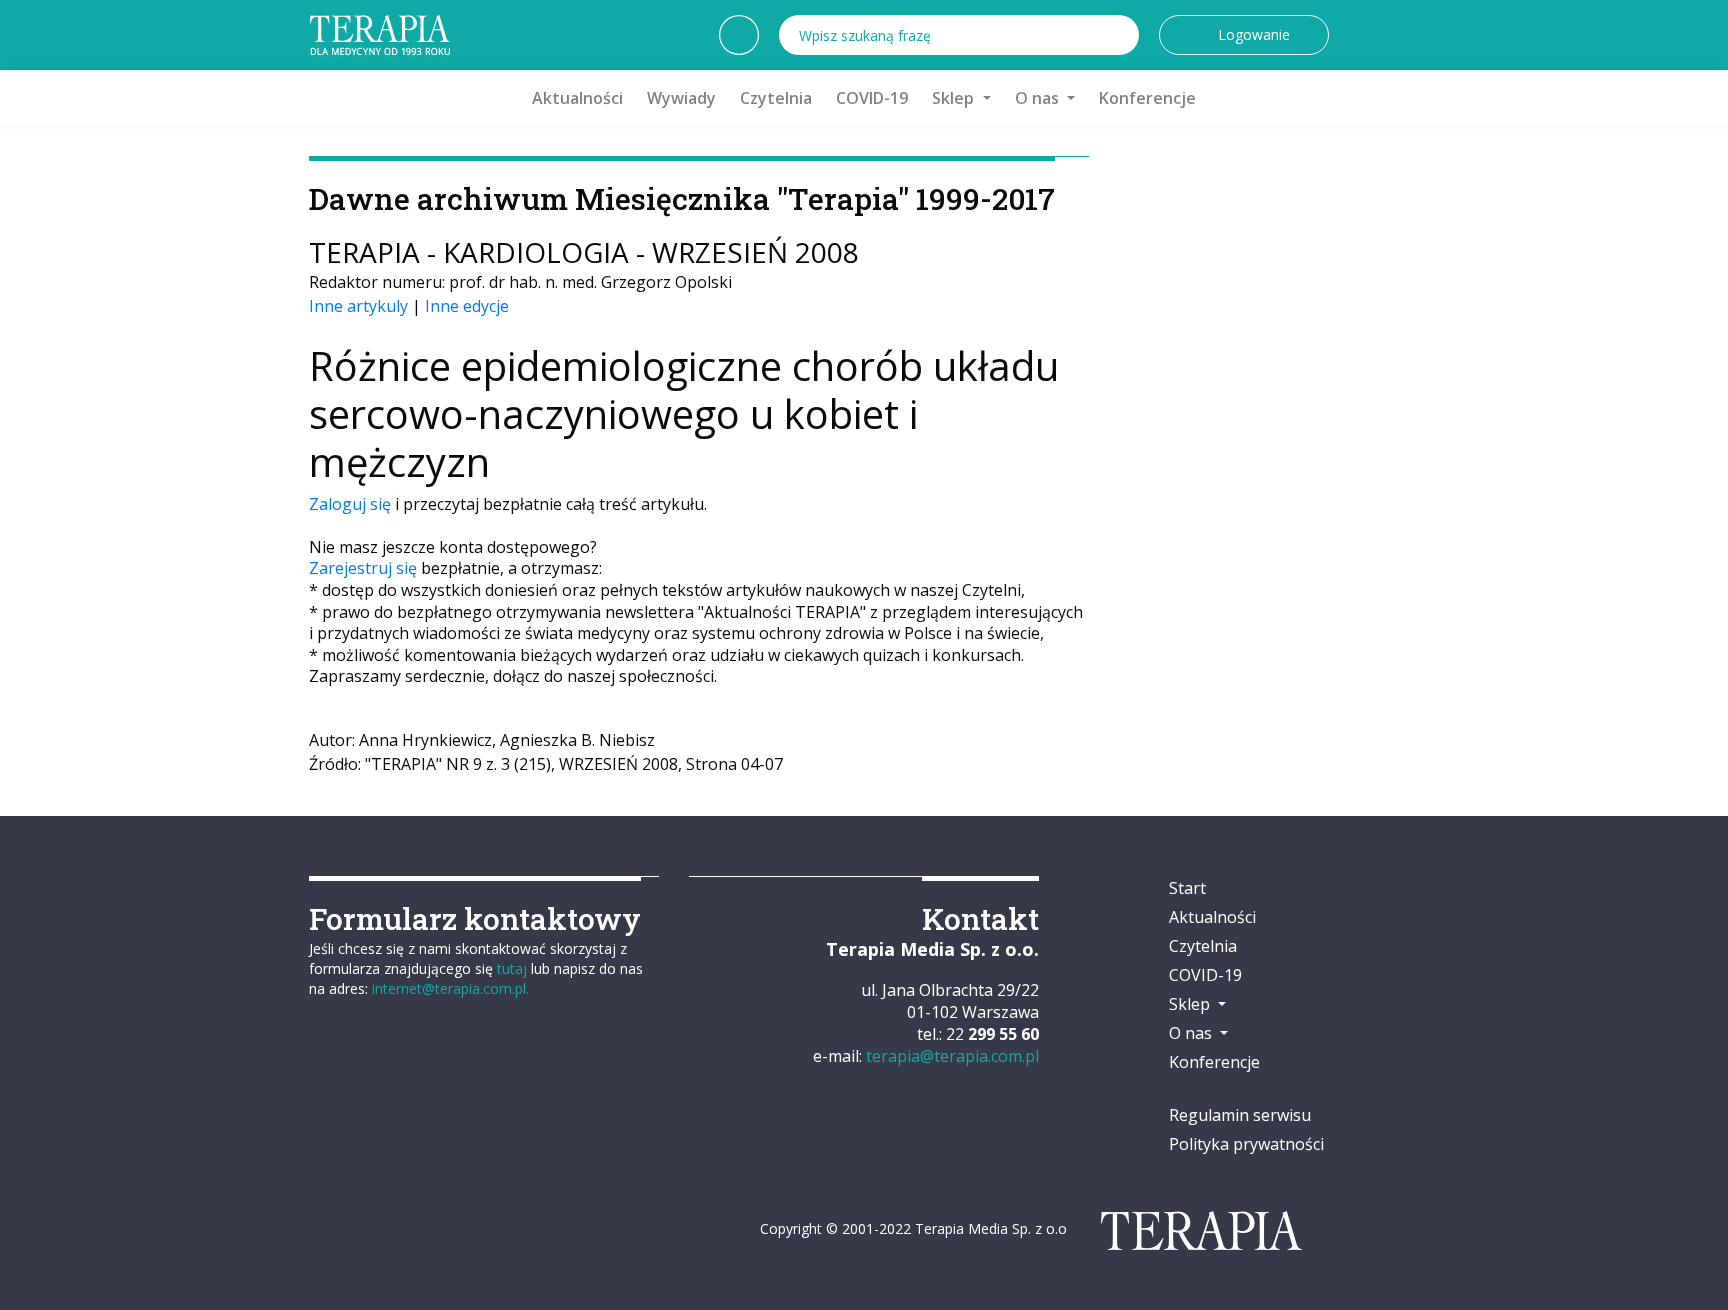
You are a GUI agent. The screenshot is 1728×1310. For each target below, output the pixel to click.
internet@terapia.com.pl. (450, 988)
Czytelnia (776, 98)
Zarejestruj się (363, 568)
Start (1187, 888)
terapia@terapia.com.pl (952, 1056)
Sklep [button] (955, 98)
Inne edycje (467, 306)
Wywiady (681, 98)
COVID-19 (872, 98)
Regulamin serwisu (1240, 1115)
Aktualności (577, 98)
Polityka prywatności (1246, 1144)
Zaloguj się (350, 504)
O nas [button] (1039, 98)
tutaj (512, 968)
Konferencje (1147, 98)
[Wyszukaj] (1119, 35)
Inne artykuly (358, 306)
